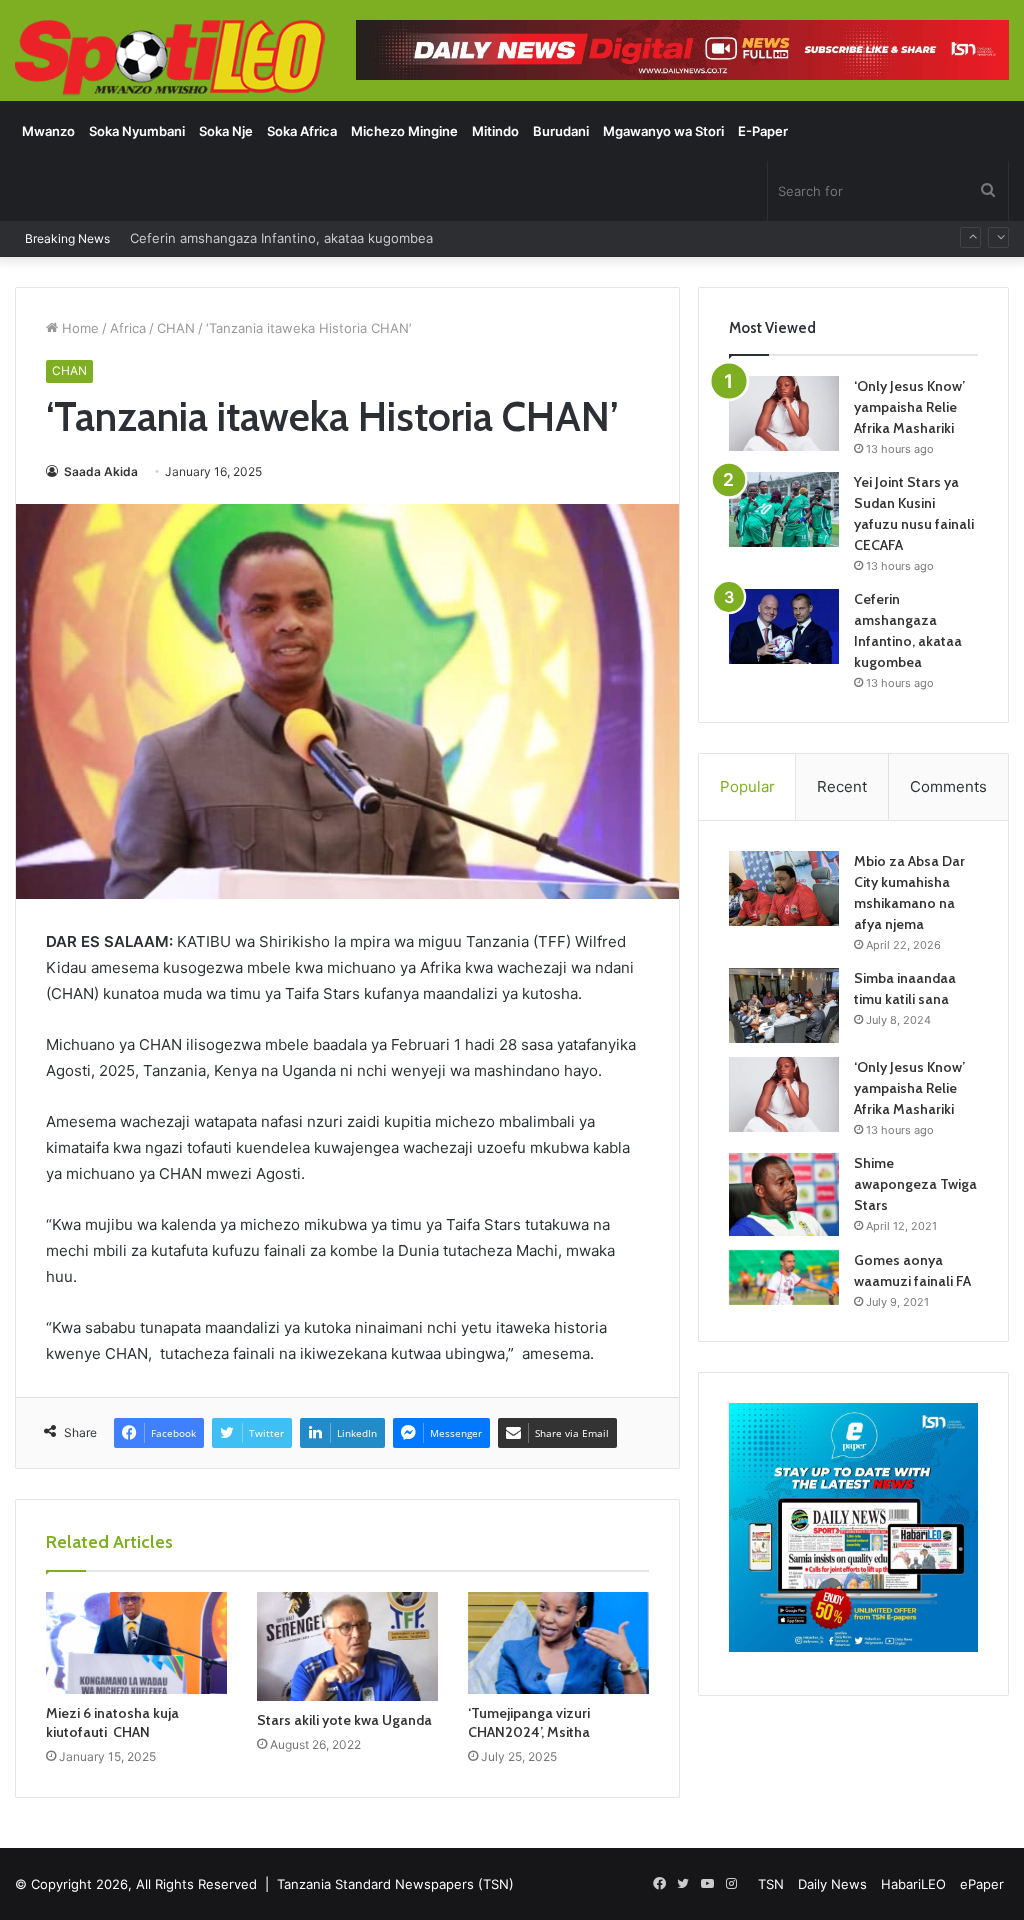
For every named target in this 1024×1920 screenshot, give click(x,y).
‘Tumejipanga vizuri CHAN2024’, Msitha (529, 1722)
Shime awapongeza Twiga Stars (915, 1184)
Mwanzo (48, 131)
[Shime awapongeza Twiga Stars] (784, 1194)
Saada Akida (99, 471)
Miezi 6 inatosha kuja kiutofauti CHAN (112, 1722)
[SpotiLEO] (170, 59)
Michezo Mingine (404, 131)
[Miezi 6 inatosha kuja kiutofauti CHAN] (136, 1643)
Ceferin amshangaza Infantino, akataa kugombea (281, 226)
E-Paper (763, 131)
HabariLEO (913, 1884)
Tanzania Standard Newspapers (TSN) (395, 1884)
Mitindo (495, 131)
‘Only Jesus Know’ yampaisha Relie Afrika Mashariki (909, 407)
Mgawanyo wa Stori (663, 131)
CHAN (176, 328)
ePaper (982, 1884)
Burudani (561, 131)
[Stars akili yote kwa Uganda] (347, 1646)
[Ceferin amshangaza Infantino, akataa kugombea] (784, 626)
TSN (771, 1884)
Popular (747, 786)
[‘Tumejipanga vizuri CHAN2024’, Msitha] (558, 1643)
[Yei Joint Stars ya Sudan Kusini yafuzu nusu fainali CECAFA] (784, 509)
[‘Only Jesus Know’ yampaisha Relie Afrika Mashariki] (784, 413)
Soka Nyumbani (137, 131)
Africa (128, 328)
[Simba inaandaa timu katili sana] (784, 1005)
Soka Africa (302, 131)
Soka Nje (226, 131)
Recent (842, 786)
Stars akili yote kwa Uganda (344, 1720)
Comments (948, 786)
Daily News (832, 1884)
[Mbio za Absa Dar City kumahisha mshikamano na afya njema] (784, 888)
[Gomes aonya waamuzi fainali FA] (784, 1277)
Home (78, 328)
